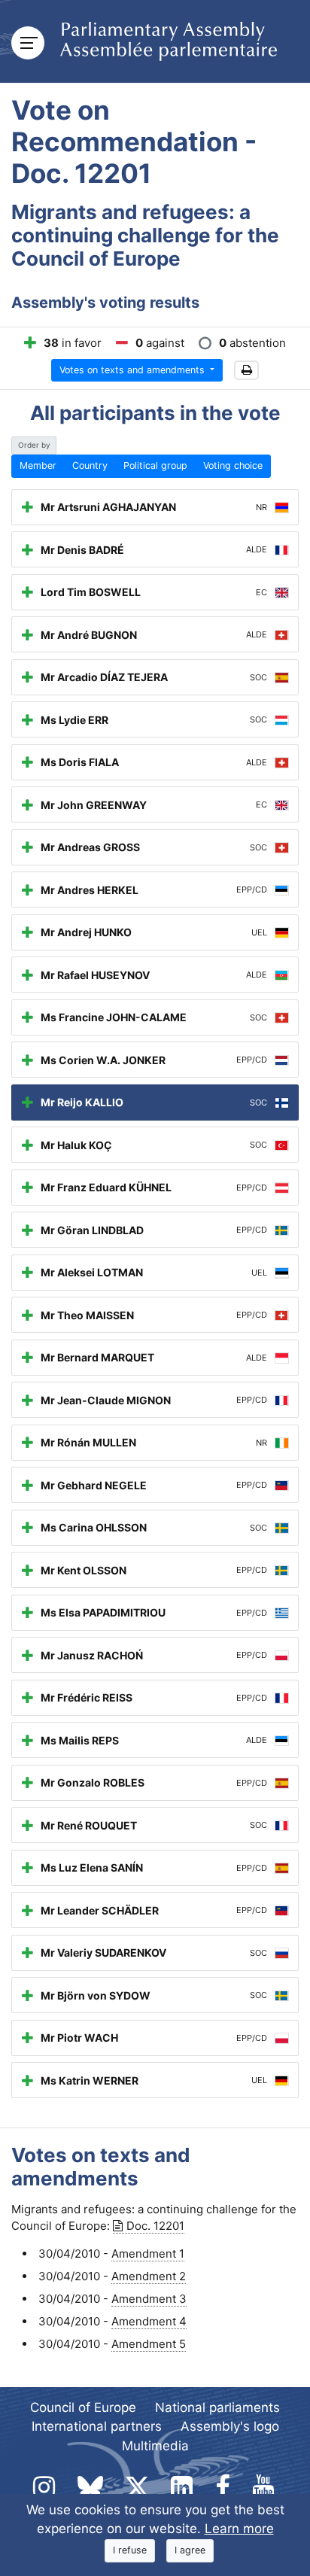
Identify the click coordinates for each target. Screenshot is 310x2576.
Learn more (239, 2529)
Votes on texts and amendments (134, 370)
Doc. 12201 (155, 2226)
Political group (155, 465)
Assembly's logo (230, 2426)
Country (90, 465)
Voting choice (233, 465)
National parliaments (217, 2407)
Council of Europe (83, 2407)
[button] (246, 371)
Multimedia (155, 2446)
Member (38, 465)
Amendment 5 (149, 2344)
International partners (97, 2426)
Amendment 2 (149, 2276)
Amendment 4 (149, 2321)
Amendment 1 (148, 2254)
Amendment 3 (149, 2299)
